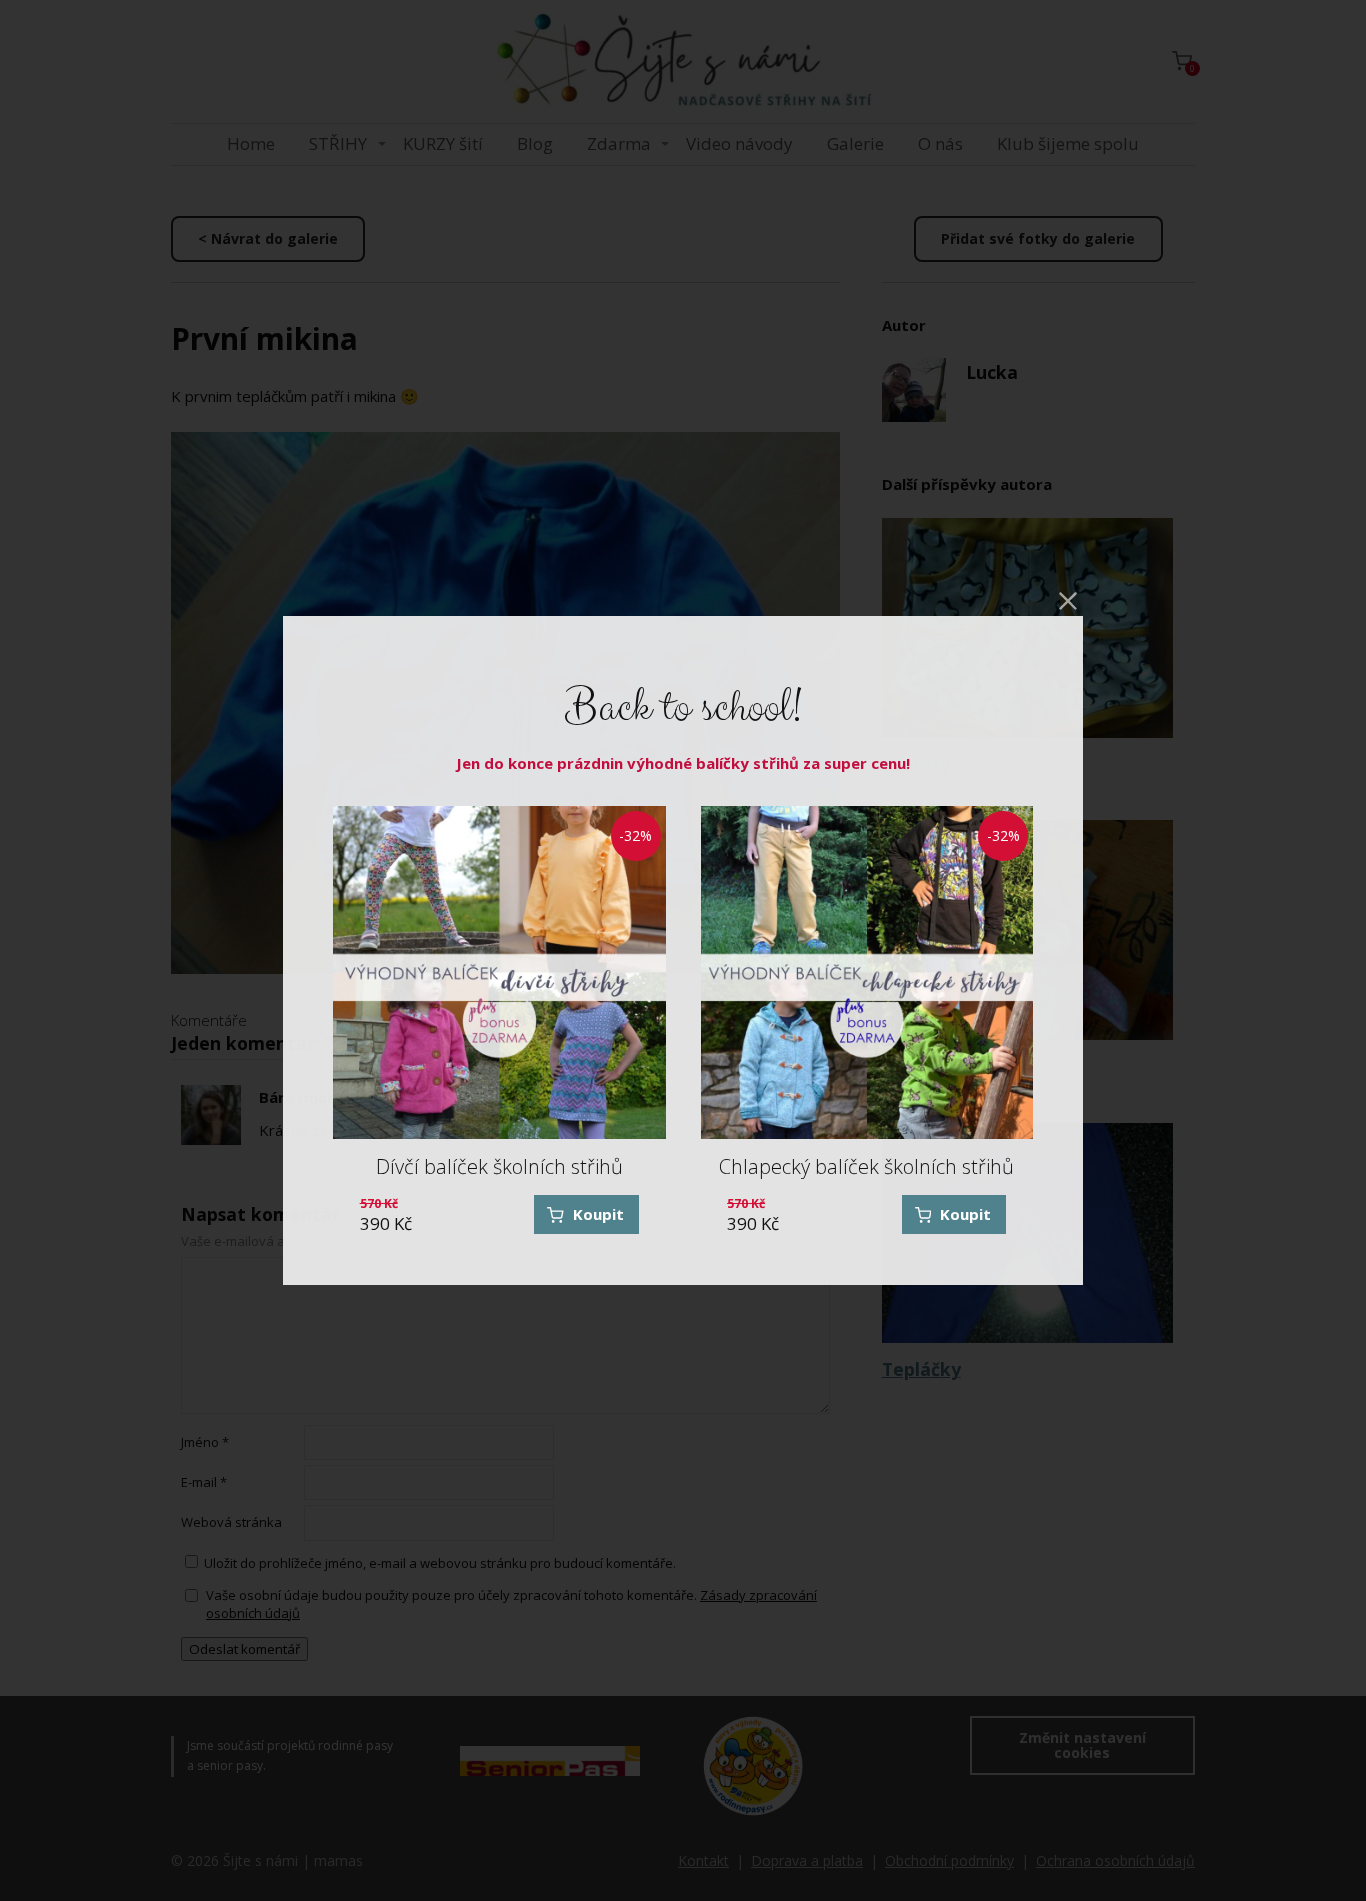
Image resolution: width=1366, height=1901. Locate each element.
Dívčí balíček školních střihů (499, 1166)
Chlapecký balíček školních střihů (866, 1166)
